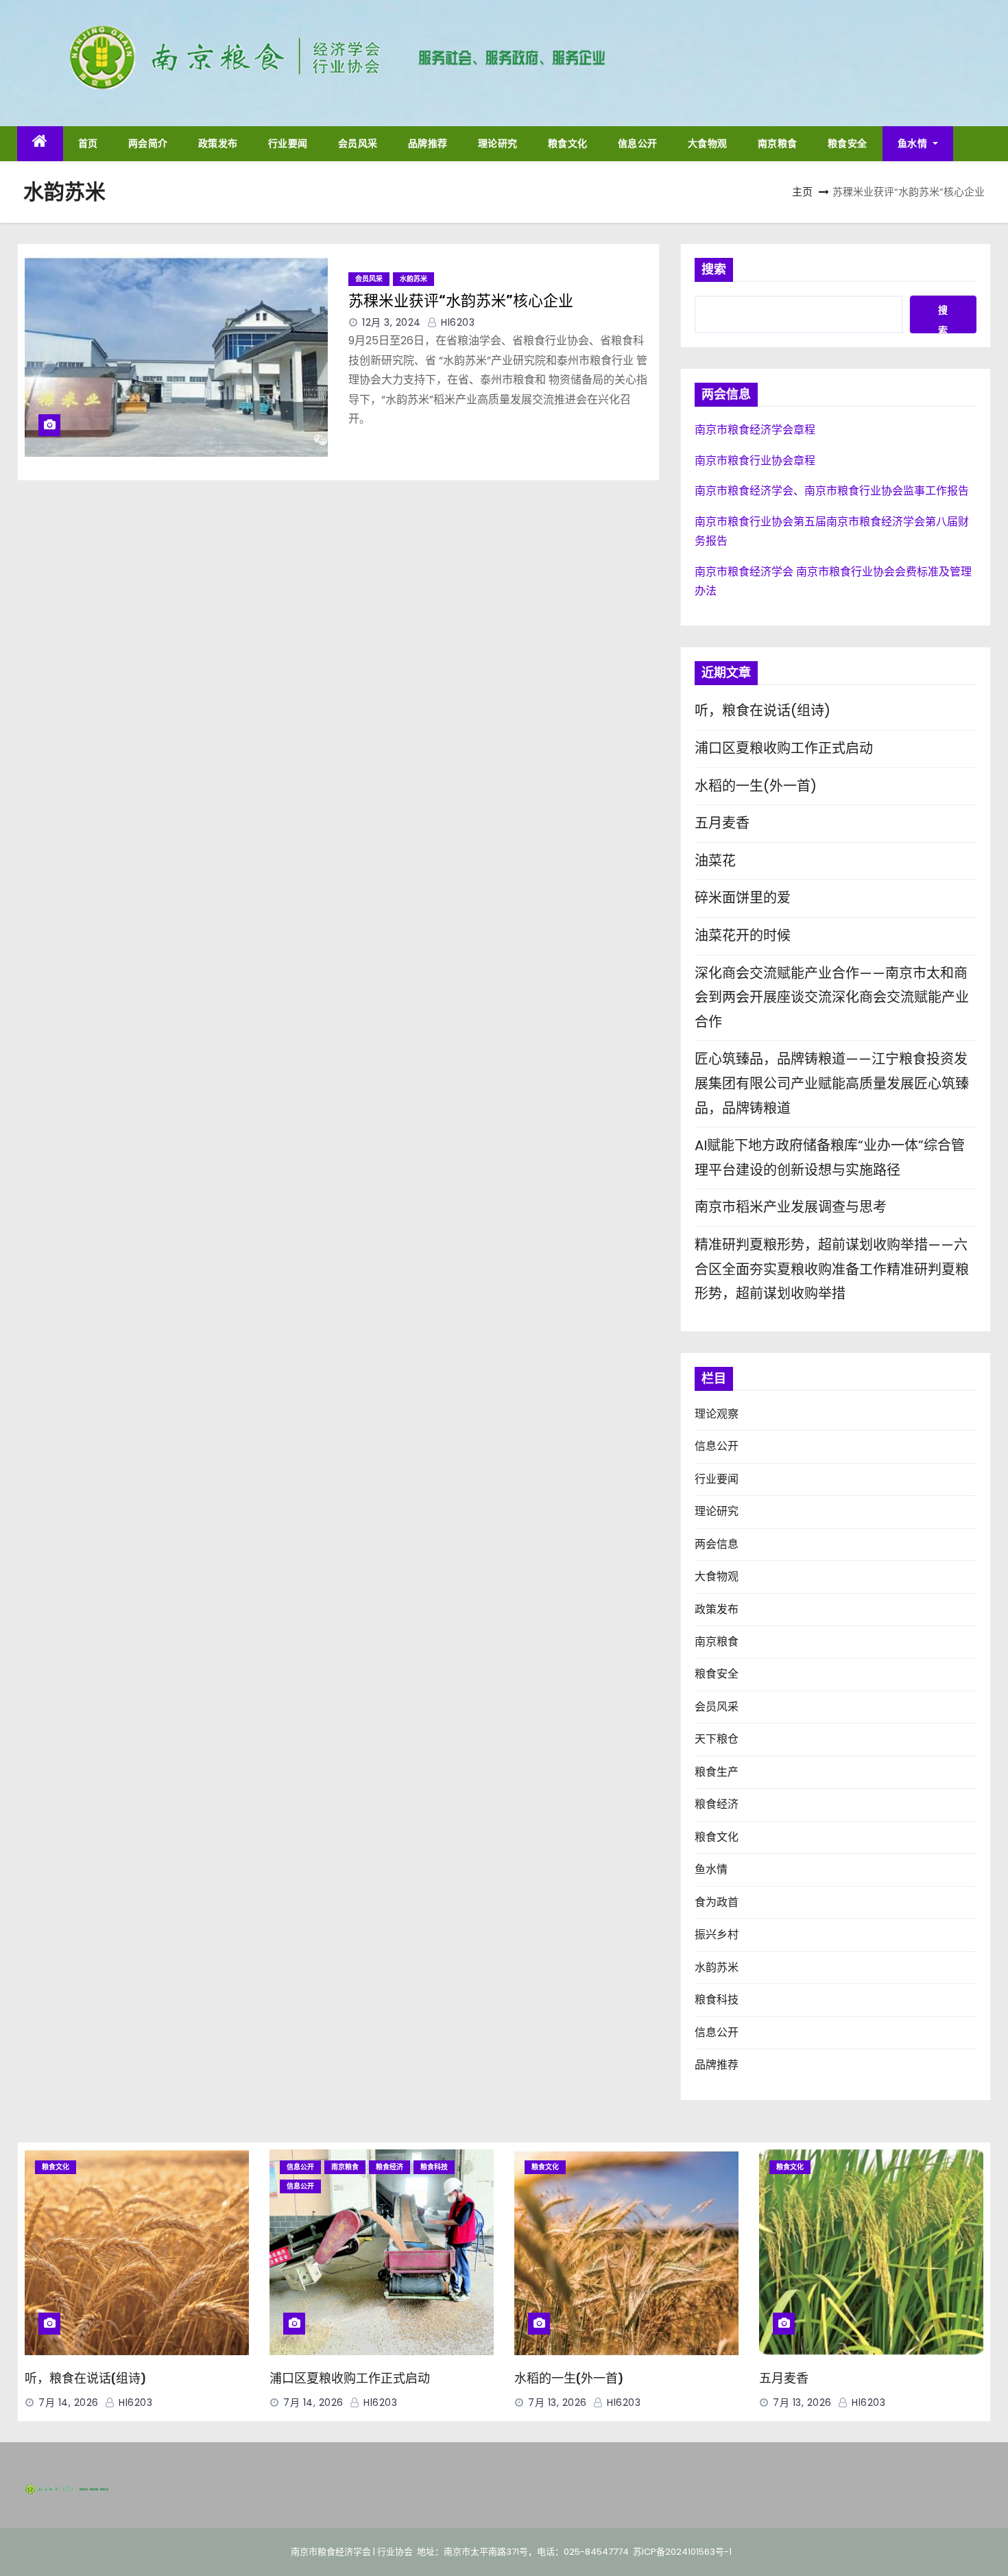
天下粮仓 (717, 1739)
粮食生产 (717, 1772)
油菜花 (715, 861)
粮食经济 (717, 1804)
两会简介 (148, 143)
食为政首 (717, 1902)
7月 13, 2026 (557, 2402)
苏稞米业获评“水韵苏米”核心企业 (461, 301)
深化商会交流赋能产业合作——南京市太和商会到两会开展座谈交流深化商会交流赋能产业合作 (832, 998)
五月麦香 (722, 823)
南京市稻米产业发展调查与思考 (791, 1207)
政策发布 (218, 143)
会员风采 (358, 143)
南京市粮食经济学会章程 (755, 430)
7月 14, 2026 (69, 2402)
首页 (88, 143)
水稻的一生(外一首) (756, 786)
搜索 (714, 270)
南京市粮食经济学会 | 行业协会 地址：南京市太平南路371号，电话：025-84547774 (452, 2552)
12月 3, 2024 (392, 322)
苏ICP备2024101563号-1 (682, 2552)
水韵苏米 (413, 279)
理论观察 (717, 1414)
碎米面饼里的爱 (743, 898)
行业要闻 (288, 143)
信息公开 (638, 143)
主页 (802, 192)
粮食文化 (568, 143)
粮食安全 (848, 143)
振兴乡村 (717, 1934)
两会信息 (717, 1544)
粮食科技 (717, 2000)
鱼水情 (914, 143)
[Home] (40, 144)
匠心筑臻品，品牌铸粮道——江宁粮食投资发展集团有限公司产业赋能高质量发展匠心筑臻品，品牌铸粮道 (832, 1083)
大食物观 (708, 143)
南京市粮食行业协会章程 (755, 461)
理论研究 (498, 143)
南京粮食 (778, 143)
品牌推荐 (428, 143)
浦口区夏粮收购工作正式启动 (784, 748)
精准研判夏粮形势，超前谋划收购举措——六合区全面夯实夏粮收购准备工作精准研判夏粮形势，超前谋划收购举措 (832, 1269)
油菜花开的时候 (743, 935)
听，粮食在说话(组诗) (763, 711)
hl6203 (456, 322)
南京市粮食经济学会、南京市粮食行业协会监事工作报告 (832, 491)
